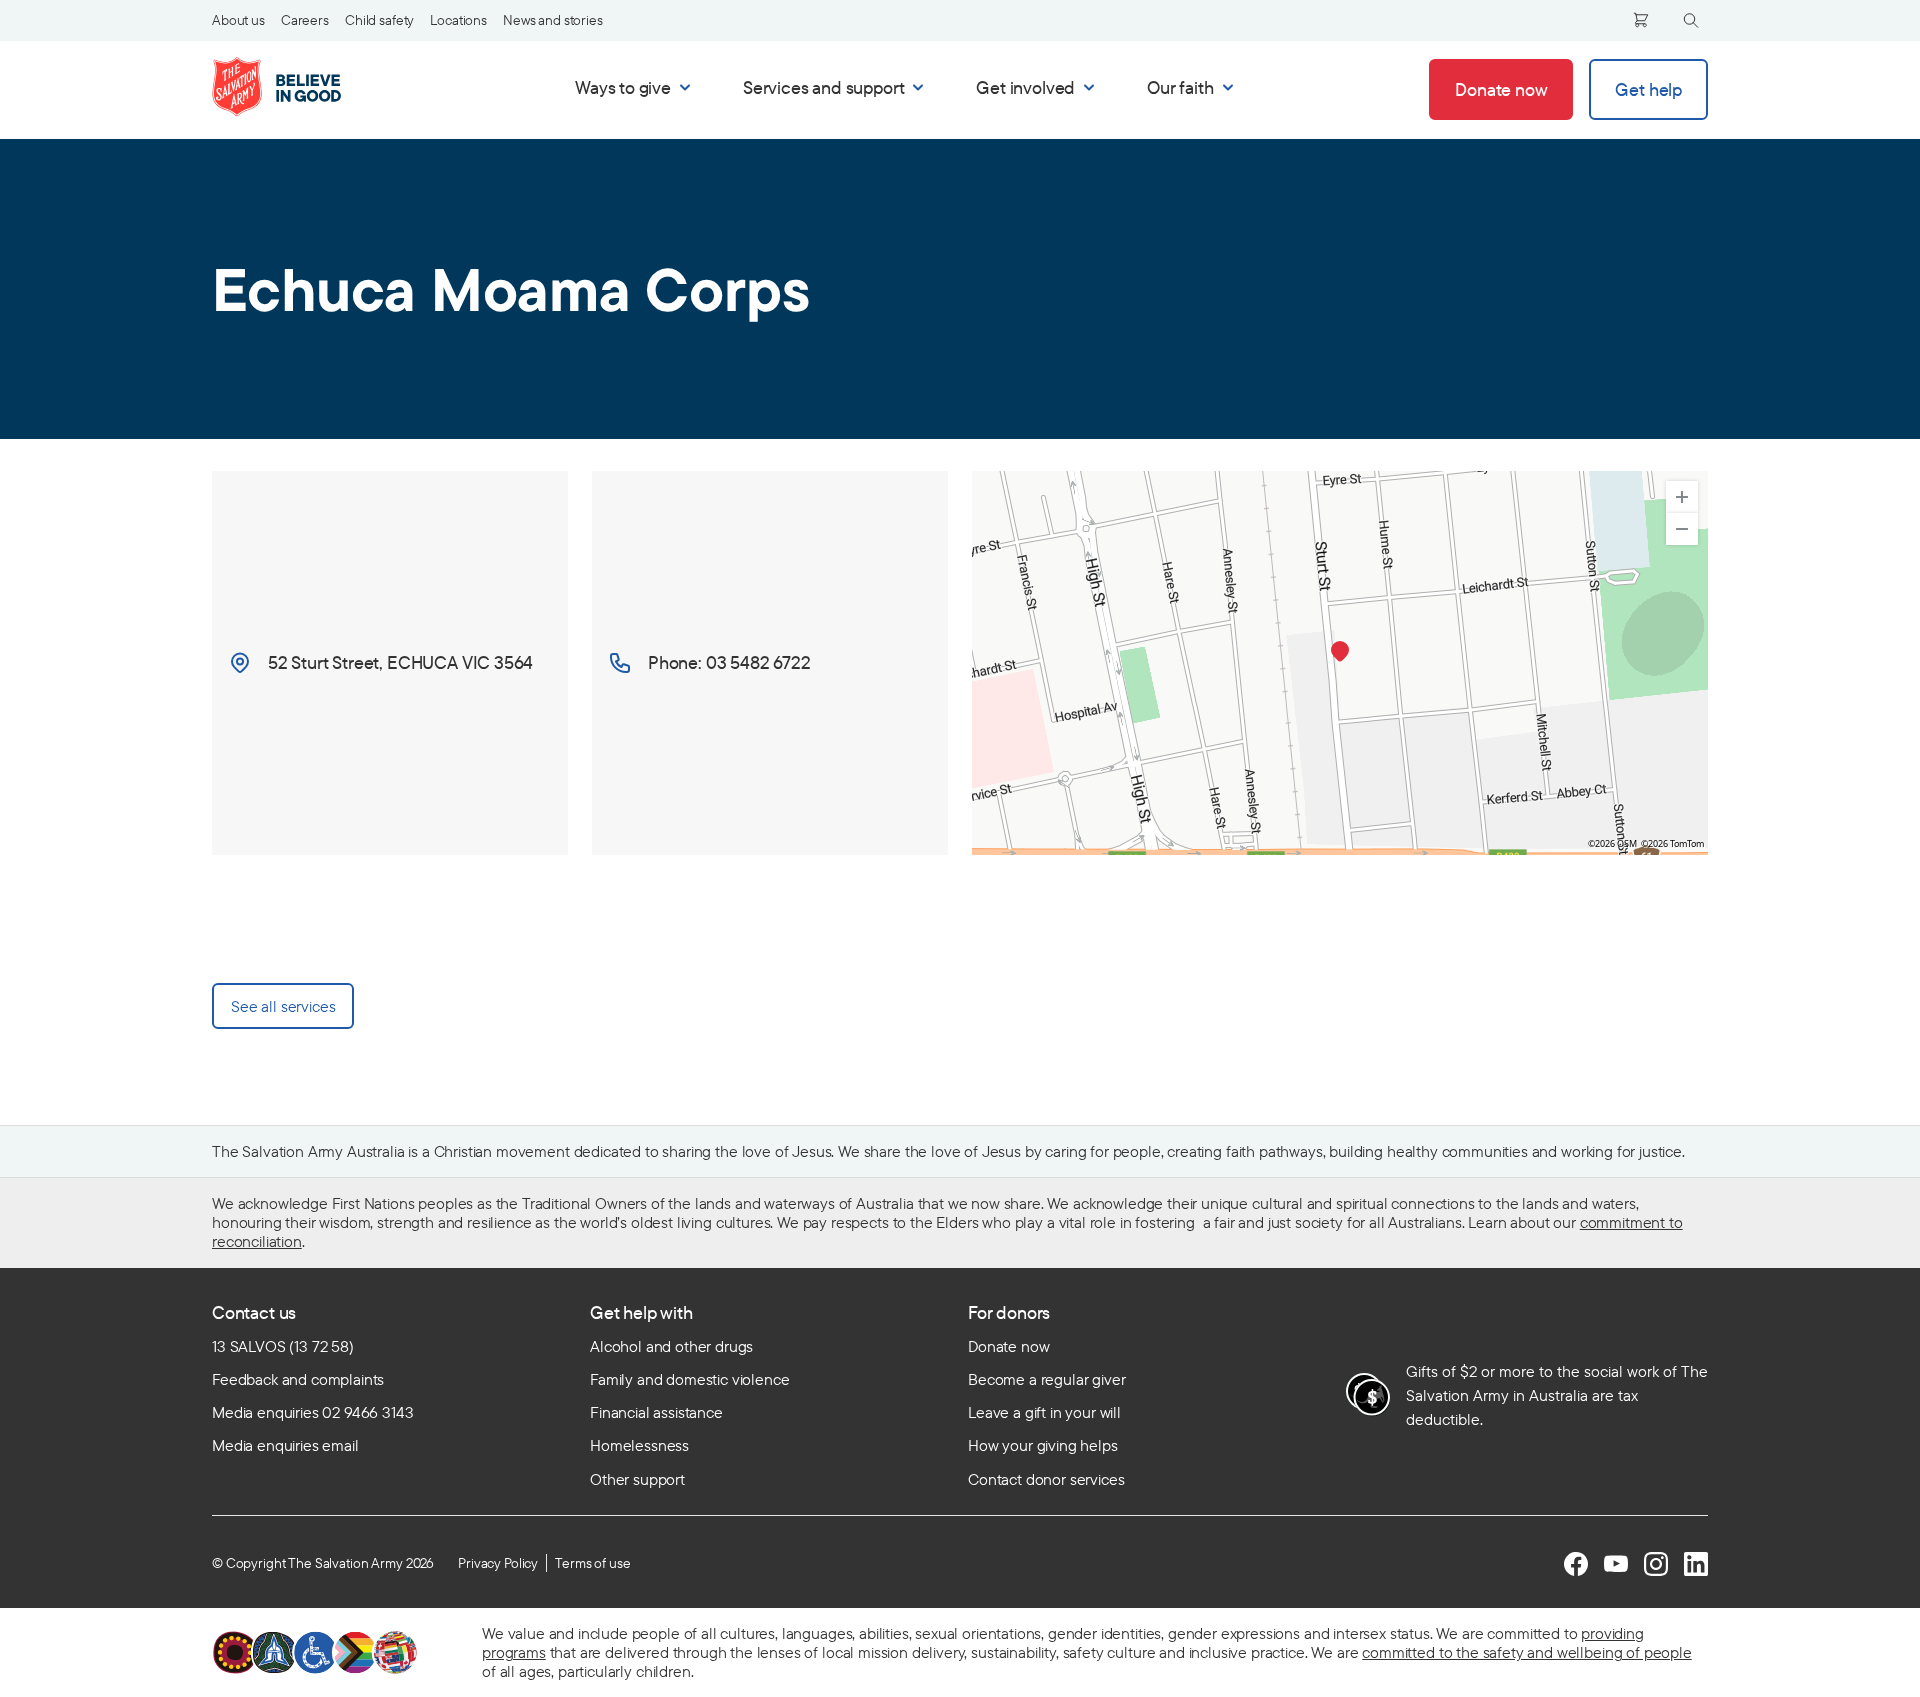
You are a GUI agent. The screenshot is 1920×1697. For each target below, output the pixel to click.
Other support (637, 1479)
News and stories (553, 20)
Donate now (1008, 1346)
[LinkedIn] (1696, 1564)
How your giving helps (1043, 1445)
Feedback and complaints (298, 1379)
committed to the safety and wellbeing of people (1526, 1652)
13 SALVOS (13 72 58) (283, 1346)
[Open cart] (1641, 20)
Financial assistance (656, 1412)
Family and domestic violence (690, 1379)
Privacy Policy (498, 1563)
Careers (305, 20)
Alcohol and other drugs (671, 1346)
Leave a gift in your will (1044, 1412)
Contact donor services (1046, 1479)
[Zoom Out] (1682, 529)
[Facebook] (1576, 1564)
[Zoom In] (1682, 497)
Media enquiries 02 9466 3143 (313, 1412)
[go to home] (297, 87)
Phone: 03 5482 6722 (729, 662)
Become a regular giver (1046, 1379)
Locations (458, 20)
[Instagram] (1656, 1564)
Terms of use (592, 1563)
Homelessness (639, 1445)
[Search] (1691, 20)
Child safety (379, 20)
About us (238, 20)
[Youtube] (1616, 1564)
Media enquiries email (285, 1445)
